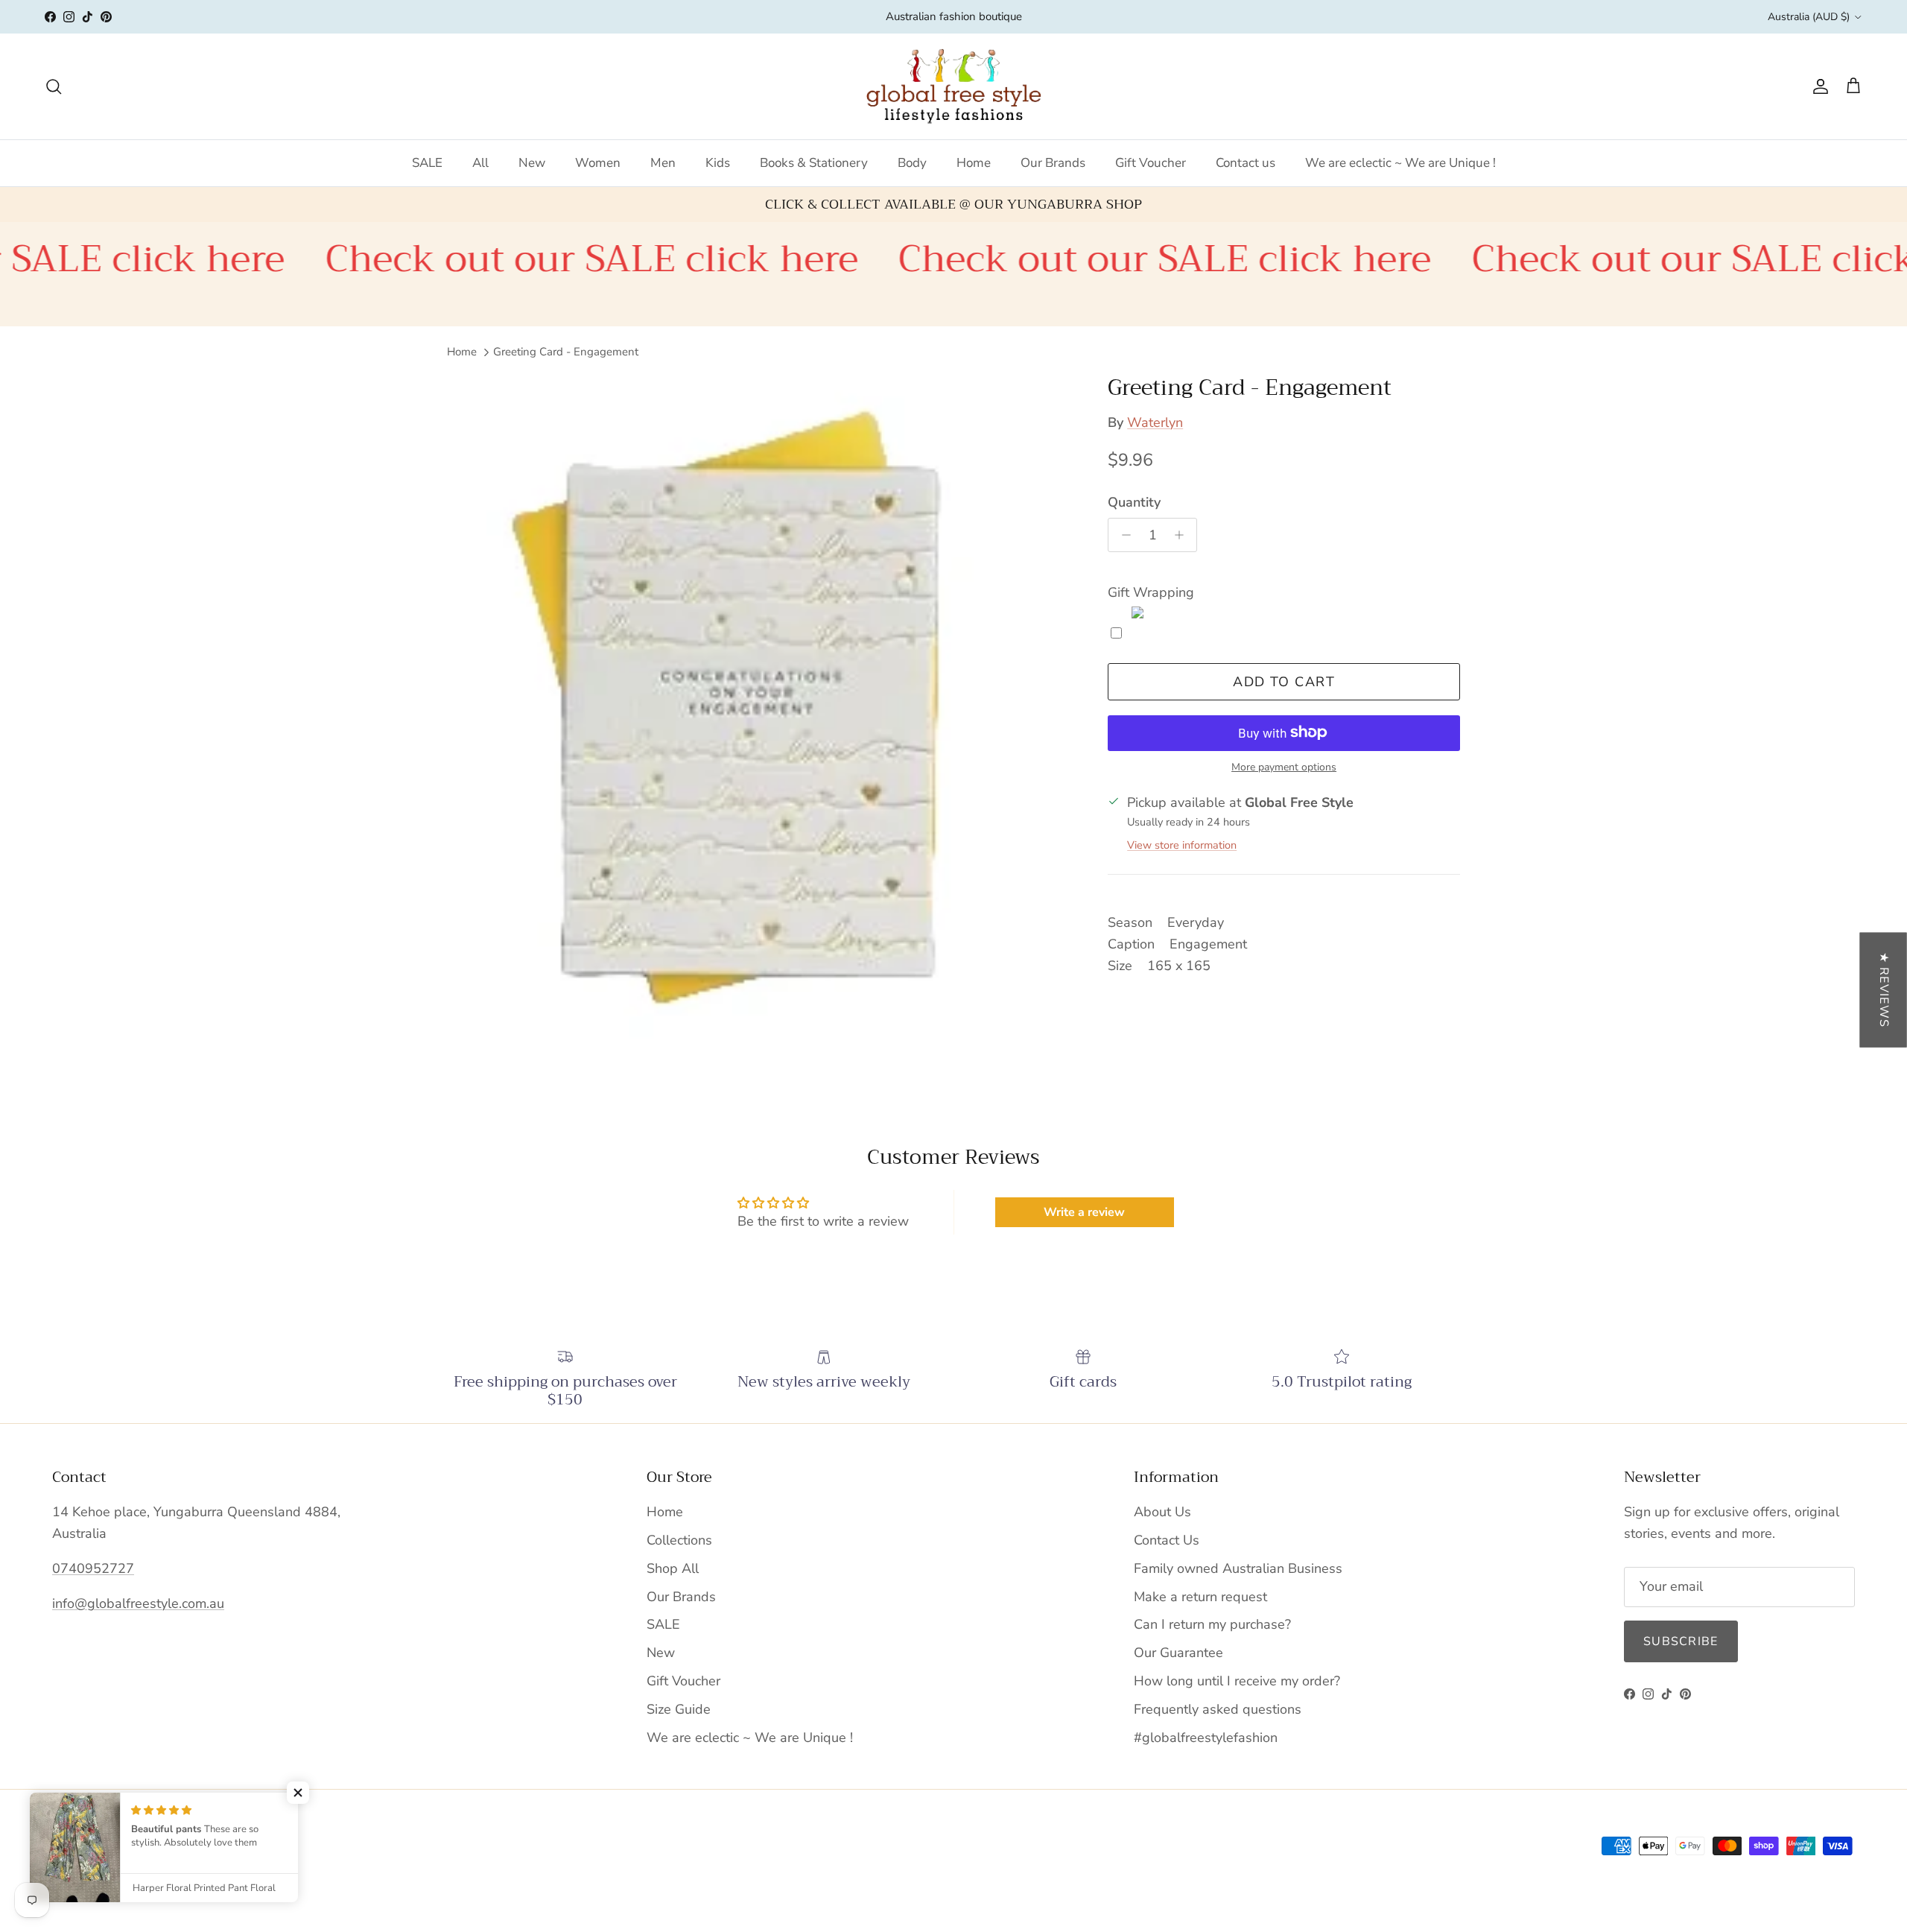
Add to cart (1284, 681)
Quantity (1134, 501)
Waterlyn (1155, 422)
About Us (1162, 1512)
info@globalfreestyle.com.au (138, 1603)
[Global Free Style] (954, 86)
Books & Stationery (814, 163)
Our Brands (1053, 163)
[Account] (1818, 86)
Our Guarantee (1178, 1653)
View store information (1182, 845)
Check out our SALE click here (492, 259)
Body (912, 163)
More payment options (1284, 767)
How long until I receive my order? (1237, 1681)
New (532, 163)
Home (974, 163)
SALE (427, 163)
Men (663, 163)
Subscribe (1681, 1641)
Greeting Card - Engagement (566, 352)
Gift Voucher (1151, 163)
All (480, 163)
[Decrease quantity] (1122, 535)
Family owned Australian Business (1238, 1568)
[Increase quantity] (1183, 535)
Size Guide (679, 1709)
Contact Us (1167, 1540)
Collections (679, 1540)
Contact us (1246, 163)
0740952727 (93, 1568)
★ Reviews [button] (1884, 989)
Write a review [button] (1084, 1212)
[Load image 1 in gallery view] (761, 713)
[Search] (54, 86)
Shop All (673, 1568)
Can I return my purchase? (1212, 1624)
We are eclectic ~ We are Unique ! (1400, 163)
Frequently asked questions (1218, 1709)
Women (598, 163)
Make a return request (1200, 1597)
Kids (718, 163)
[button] (298, 1793)
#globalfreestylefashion (1206, 1738)
